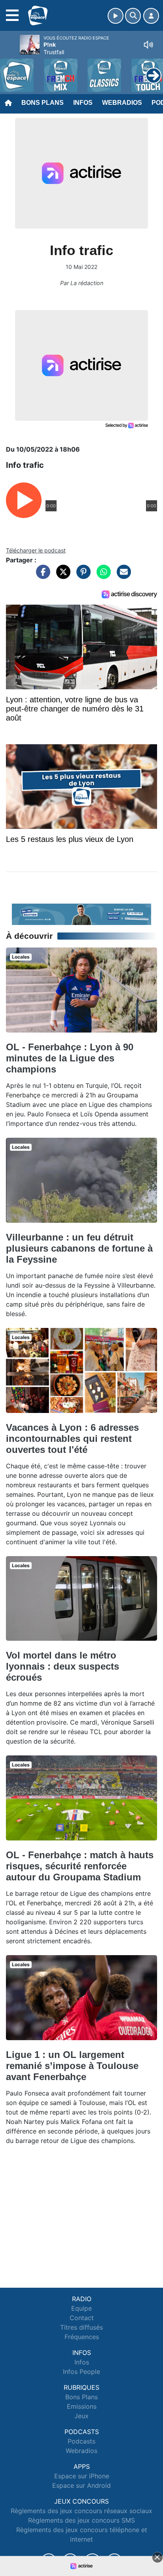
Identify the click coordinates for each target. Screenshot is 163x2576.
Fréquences (82, 2337)
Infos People (81, 2372)
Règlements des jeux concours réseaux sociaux (81, 2511)
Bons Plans (43, 103)
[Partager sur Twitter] (61, 576)
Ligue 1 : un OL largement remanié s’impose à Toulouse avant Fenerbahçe (72, 2066)
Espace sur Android (81, 2485)
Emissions (82, 2406)
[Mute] (148, 45)
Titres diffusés (81, 2327)
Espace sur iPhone (82, 2476)
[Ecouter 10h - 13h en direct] (81, 914)
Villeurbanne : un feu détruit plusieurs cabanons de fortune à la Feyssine (79, 1248)
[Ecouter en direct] (116, 16)
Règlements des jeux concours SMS (81, 2520)
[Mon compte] (151, 16)
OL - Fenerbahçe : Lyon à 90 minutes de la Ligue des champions (70, 1058)
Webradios (122, 103)
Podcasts (81, 2441)
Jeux (81, 2416)
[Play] (10, 70)
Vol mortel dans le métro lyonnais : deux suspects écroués (63, 1666)
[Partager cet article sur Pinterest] (81, 576)
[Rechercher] (133, 16)
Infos (83, 103)
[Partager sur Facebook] (41, 576)
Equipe (81, 2308)
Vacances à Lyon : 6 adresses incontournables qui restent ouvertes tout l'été (72, 1438)
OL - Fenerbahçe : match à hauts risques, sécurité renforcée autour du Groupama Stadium (80, 1866)
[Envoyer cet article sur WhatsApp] (102, 576)
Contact (82, 2318)
